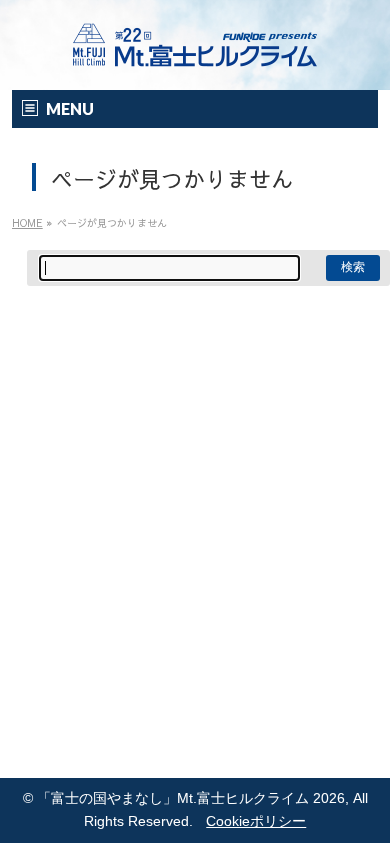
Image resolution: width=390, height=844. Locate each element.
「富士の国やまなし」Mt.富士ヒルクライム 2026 (191, 798)
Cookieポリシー (256, 821)
